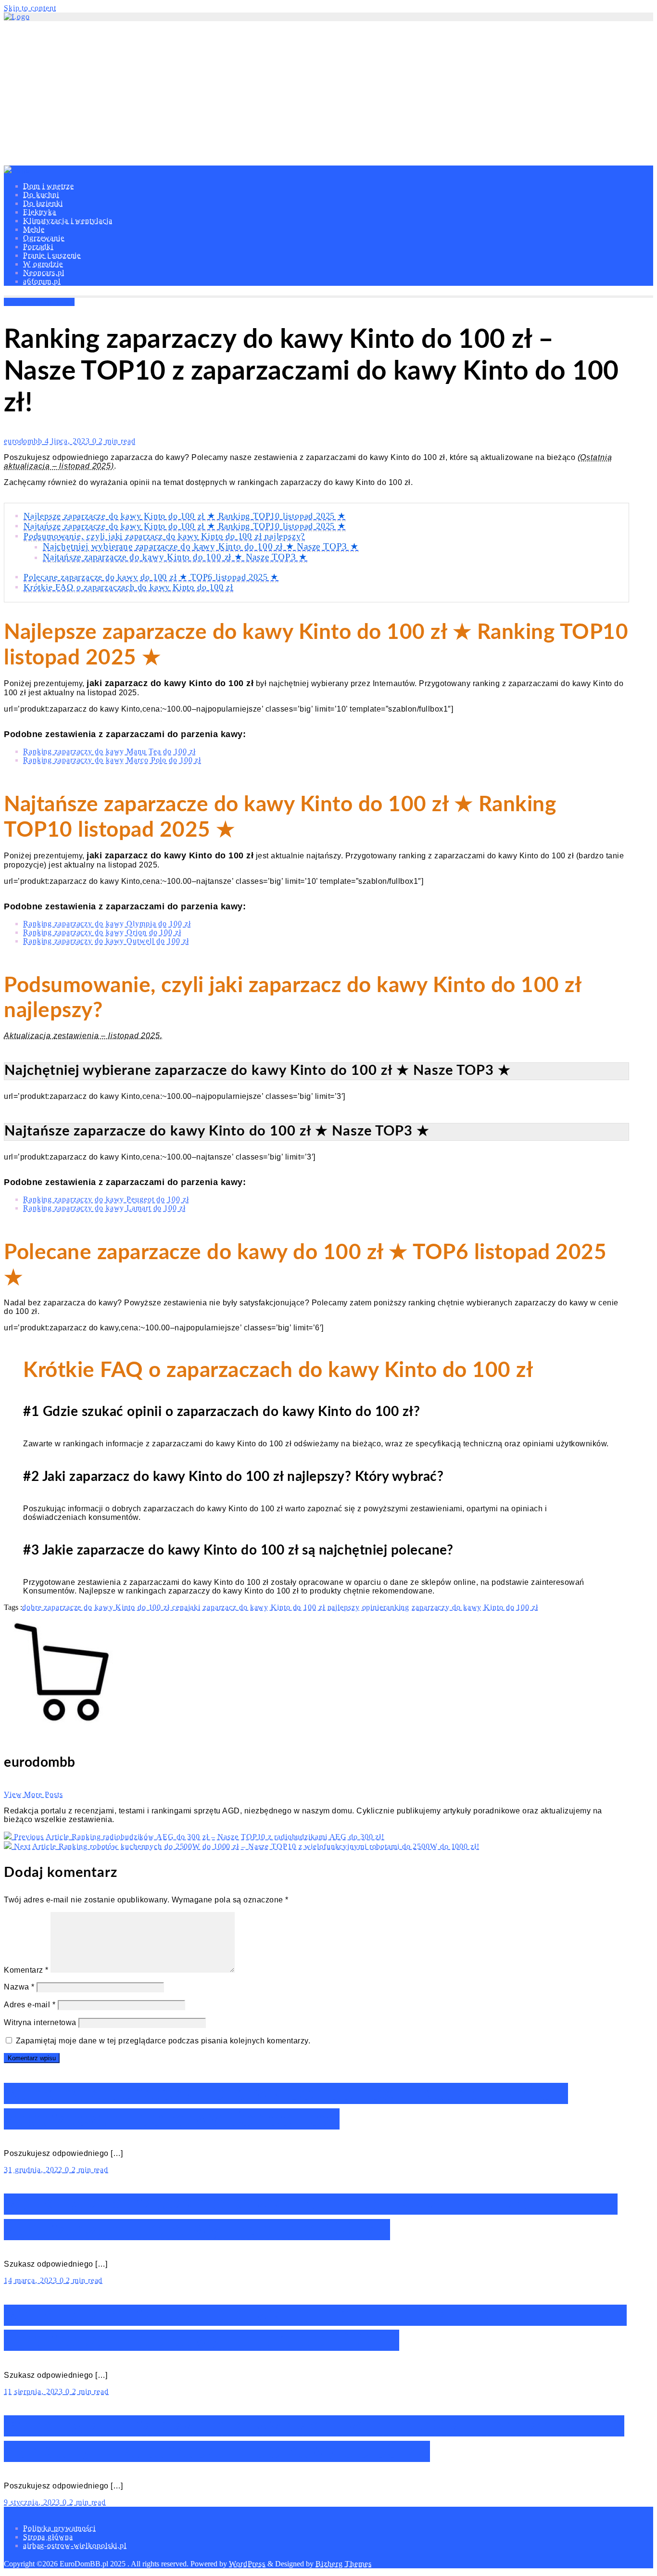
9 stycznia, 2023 (33, 2502)
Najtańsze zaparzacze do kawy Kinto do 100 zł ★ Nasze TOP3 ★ (175, 557)
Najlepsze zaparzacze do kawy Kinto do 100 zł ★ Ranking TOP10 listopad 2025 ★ (185, 516)
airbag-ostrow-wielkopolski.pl (75, 2545)
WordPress (247, 2564)
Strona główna (48, 2537)
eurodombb (24, 441)
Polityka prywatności (59, 2528)
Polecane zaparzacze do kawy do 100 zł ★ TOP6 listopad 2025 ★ (151, 577)
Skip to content (30, 8)
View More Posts (33, 1794)
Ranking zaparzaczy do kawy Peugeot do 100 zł (106, 1199)
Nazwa (19, 1987)
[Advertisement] (328, 93)
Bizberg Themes (344, 2564)
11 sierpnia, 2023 (35, 2391)
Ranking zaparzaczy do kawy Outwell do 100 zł (106, 941)
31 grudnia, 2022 (34, 2170)
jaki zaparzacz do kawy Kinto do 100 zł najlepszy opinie (286, 1607)
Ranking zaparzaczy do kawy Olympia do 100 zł (107, 924)
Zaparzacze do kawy (39, 302)
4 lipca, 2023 (69, 441)
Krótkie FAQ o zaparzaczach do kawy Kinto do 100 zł (128, 587)
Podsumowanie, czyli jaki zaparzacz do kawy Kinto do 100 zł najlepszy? (164, 536)
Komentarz (26, 1970)
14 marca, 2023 (32, 2280)
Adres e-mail (30, 2005)
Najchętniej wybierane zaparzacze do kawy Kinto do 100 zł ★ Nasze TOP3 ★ (201, 546)
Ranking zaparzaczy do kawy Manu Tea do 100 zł (109, 751)
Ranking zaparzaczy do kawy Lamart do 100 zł (104, 1208)
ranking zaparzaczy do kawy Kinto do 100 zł (461, 1607)
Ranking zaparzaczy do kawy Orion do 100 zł (102, 932)
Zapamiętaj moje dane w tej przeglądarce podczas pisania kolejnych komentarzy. (163, 2041)
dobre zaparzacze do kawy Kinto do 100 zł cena (105, 1607)
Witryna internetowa (40, 2022)
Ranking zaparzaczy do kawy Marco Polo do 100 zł (112, 760)
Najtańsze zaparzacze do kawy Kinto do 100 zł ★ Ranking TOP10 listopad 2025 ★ (185, 526)
